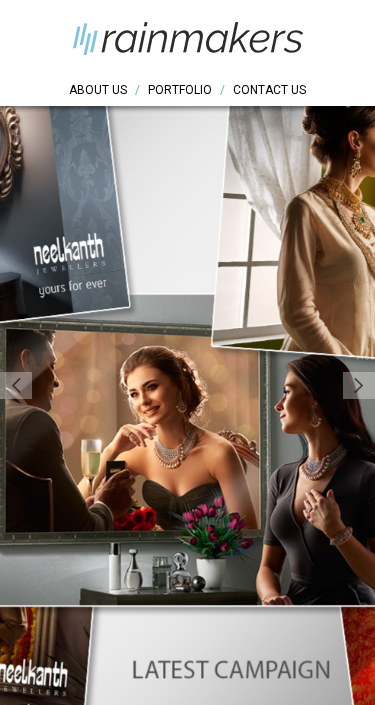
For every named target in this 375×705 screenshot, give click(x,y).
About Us (98, 90)
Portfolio (180, 90)
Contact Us (269, 90)
